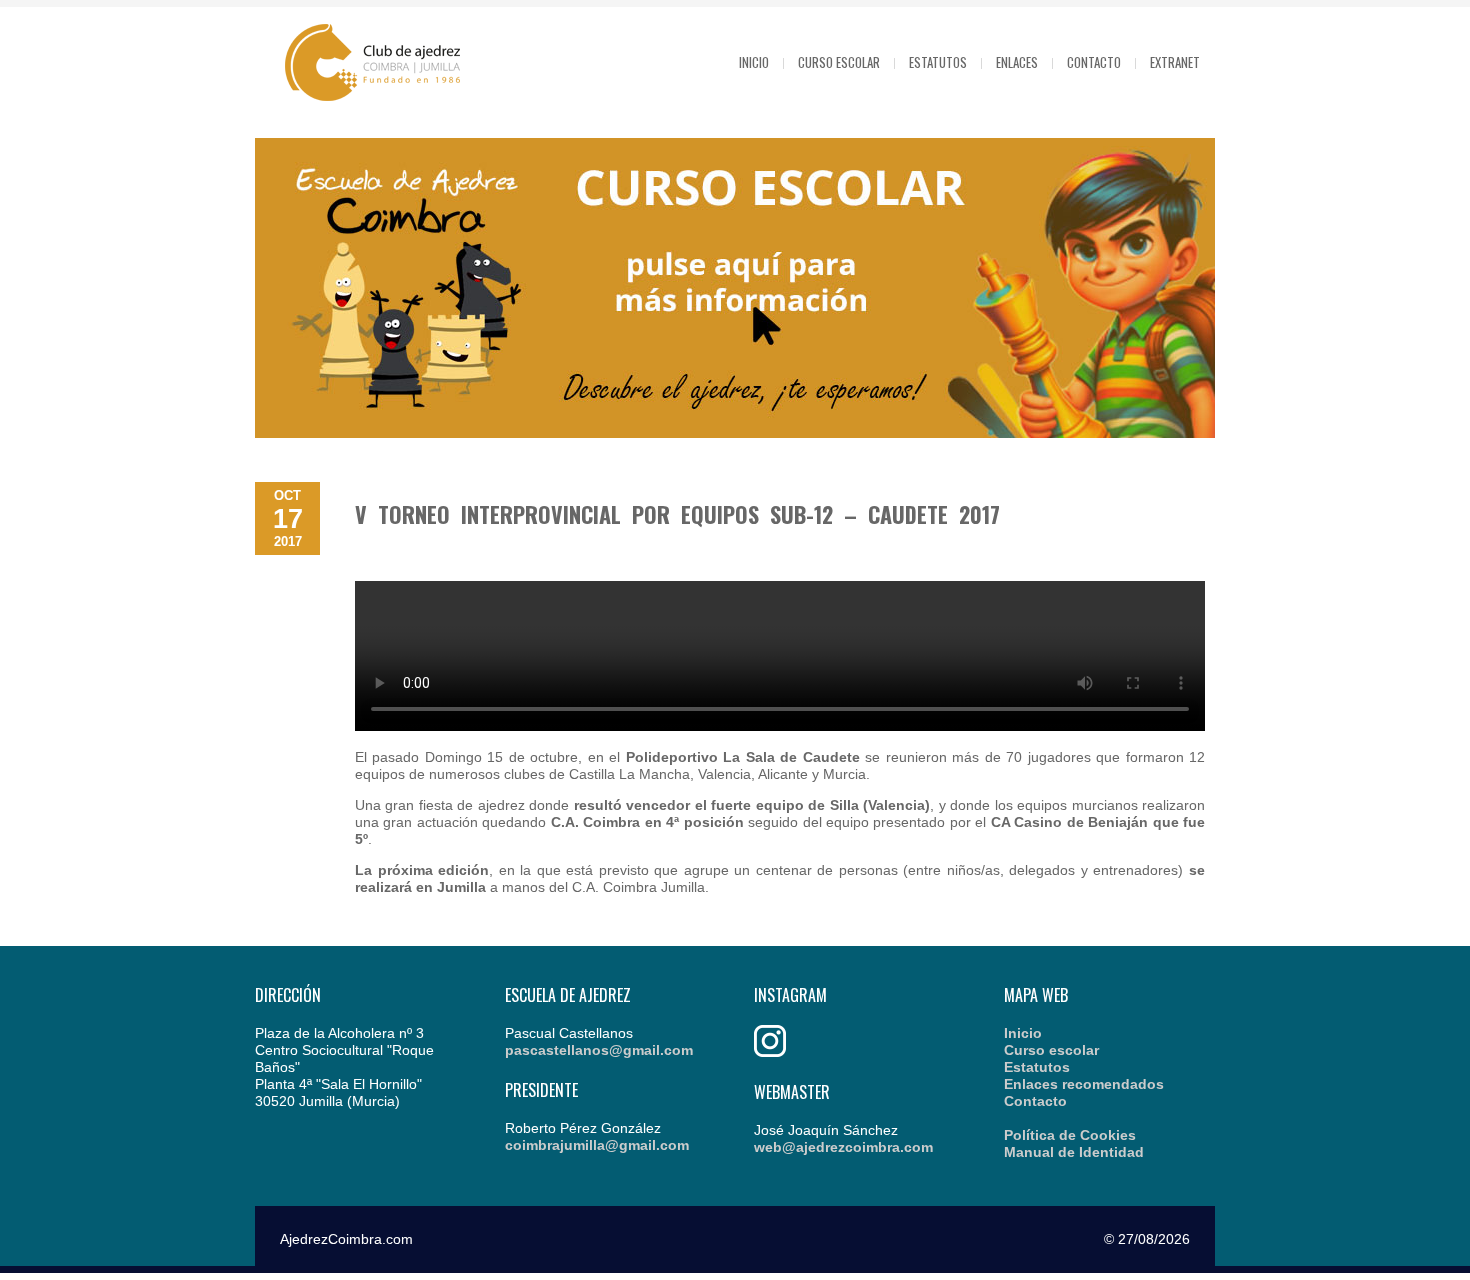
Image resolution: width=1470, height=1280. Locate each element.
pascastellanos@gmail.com (599, 1050)
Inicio (754, 62)
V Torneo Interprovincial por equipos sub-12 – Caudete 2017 (677, 514)
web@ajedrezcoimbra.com (843, 1147)
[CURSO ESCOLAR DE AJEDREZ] (735, 433)
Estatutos (938, 62)
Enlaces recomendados (1084, 1084)
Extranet (1175, 62)
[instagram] (770, 1052)
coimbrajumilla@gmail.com (597, 1145)
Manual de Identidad (1074, 1152)
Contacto (1094, 62)
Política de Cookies (1070, 1135)
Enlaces (1017, 62)
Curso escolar (839, 62)
